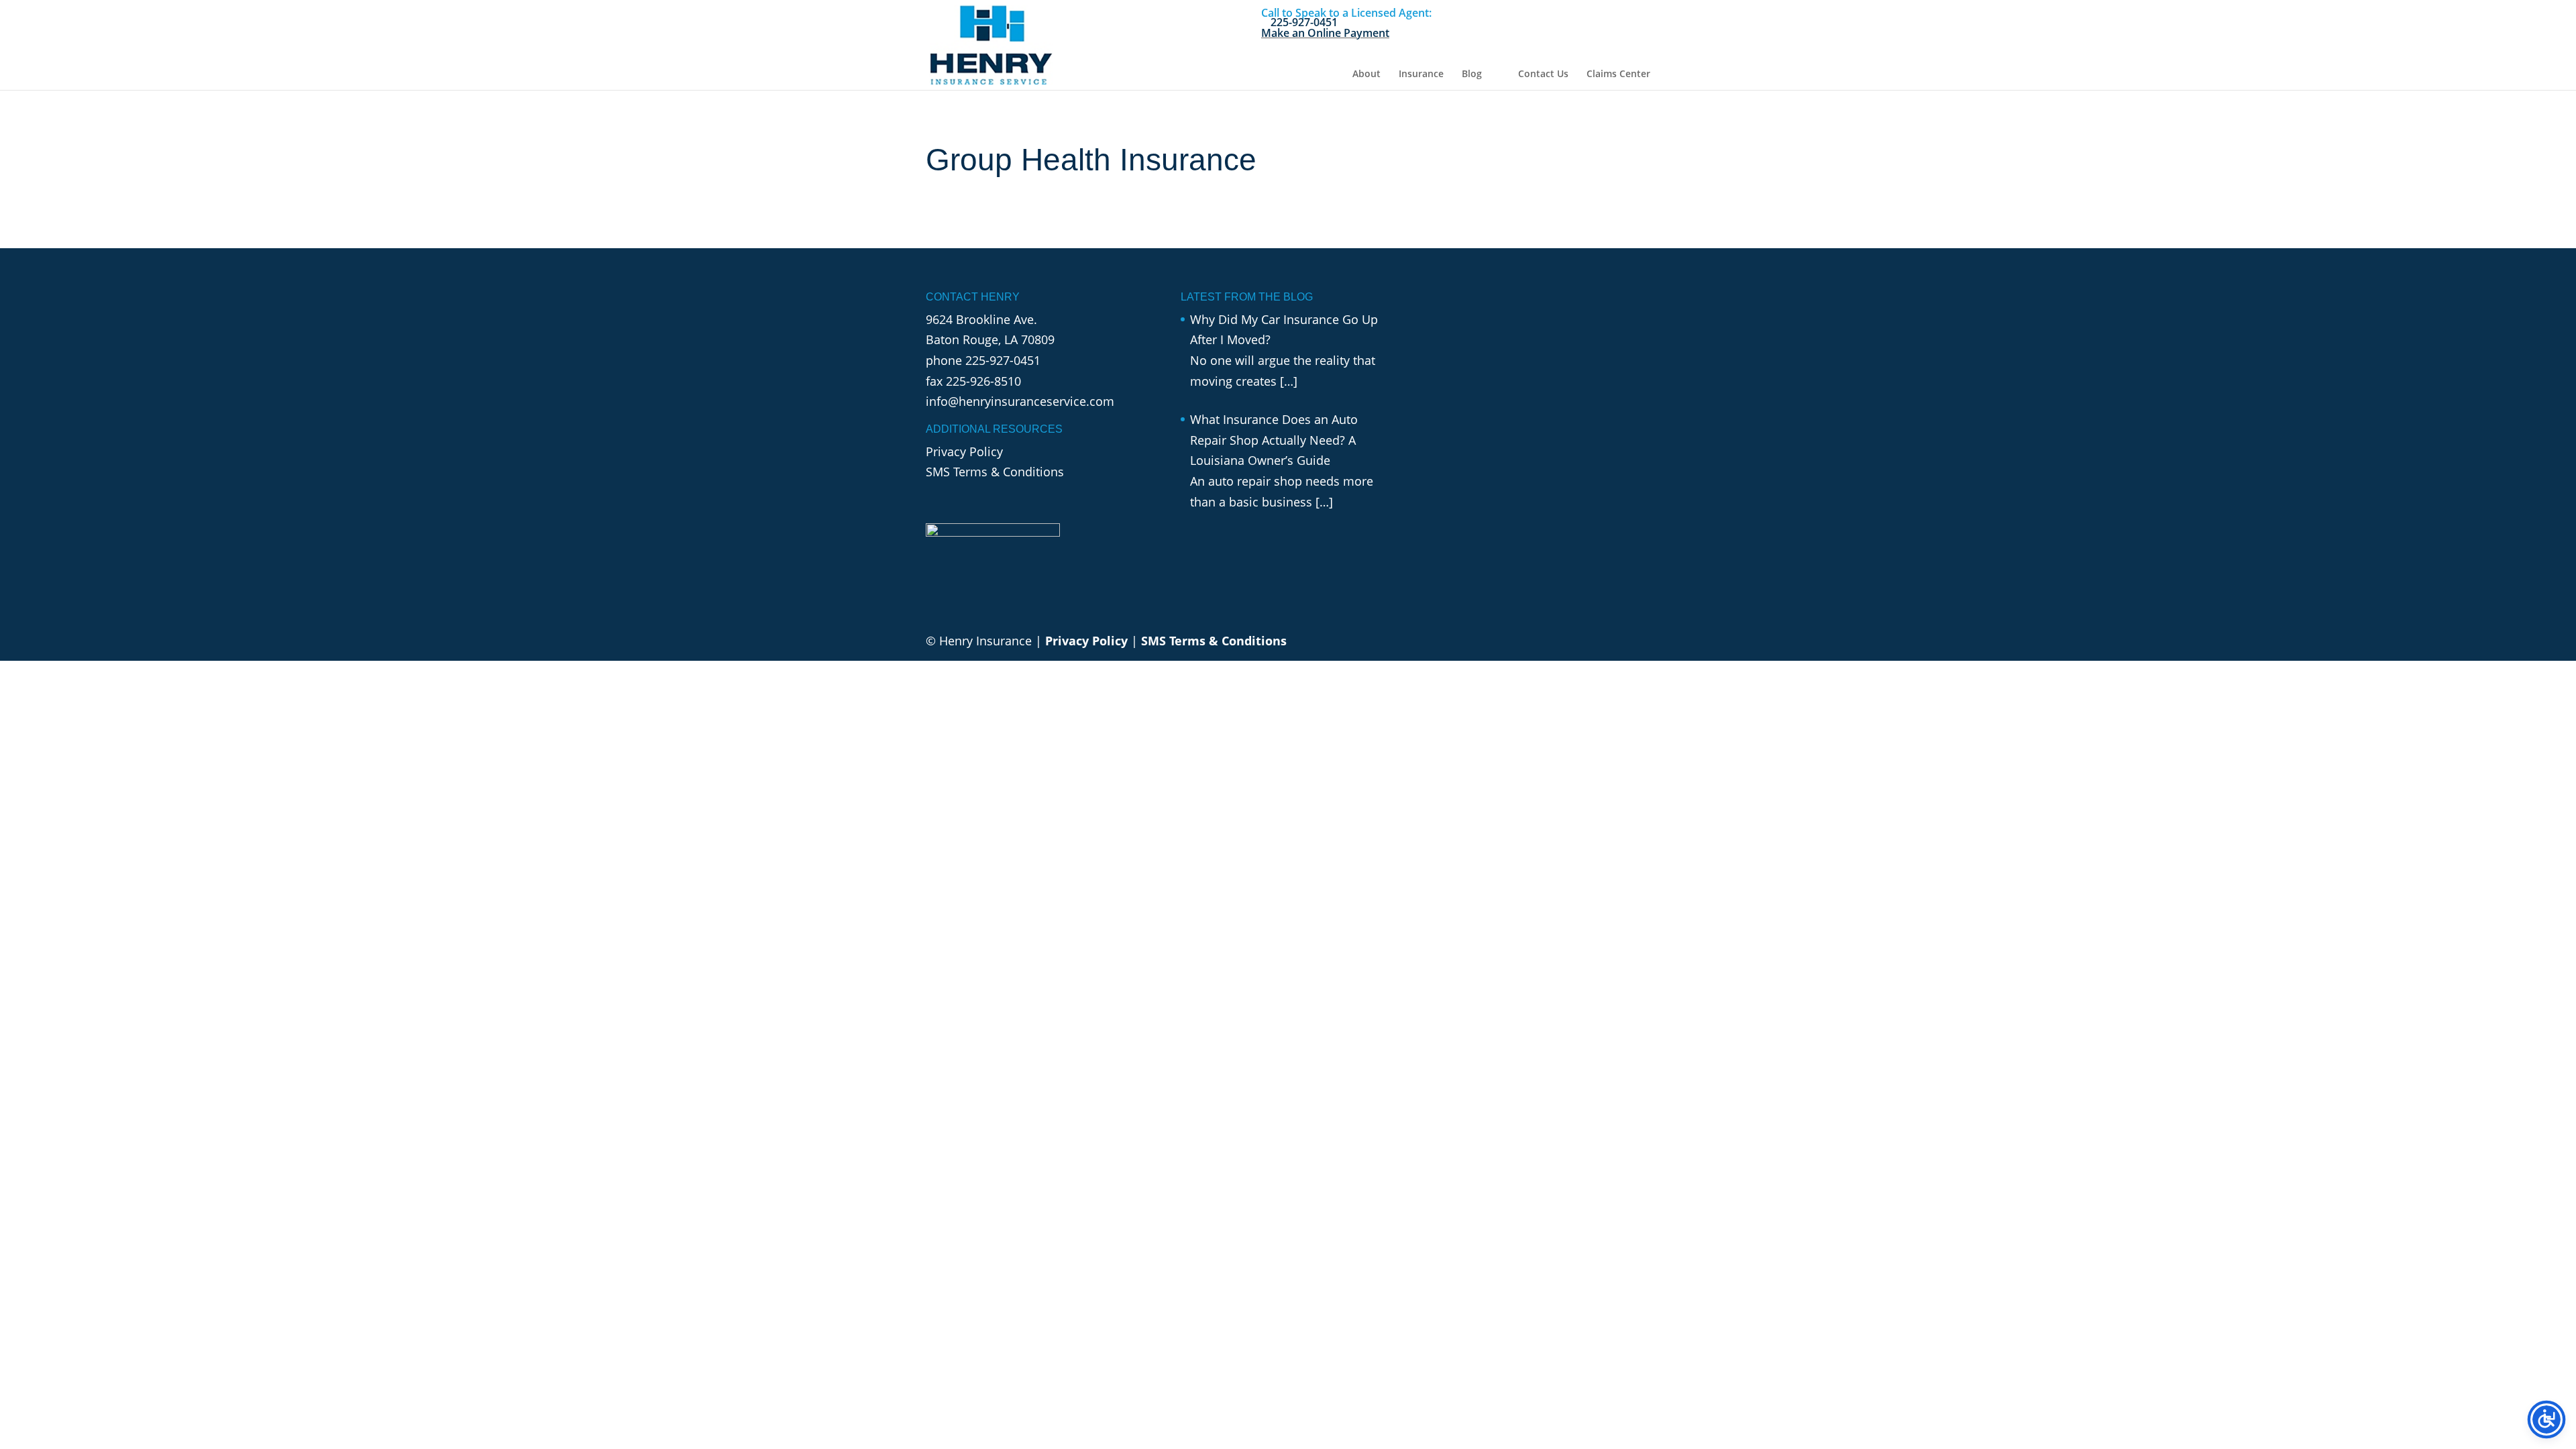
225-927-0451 (1003, 360)
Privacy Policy (964, 451)
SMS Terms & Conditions (995, 472)
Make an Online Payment (1325, 33)
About (1366, 74)
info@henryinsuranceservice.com (1020, 401)
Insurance (1421, 74)
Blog (1472, 74)
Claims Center (1618, 74)
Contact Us (1543, 74)
